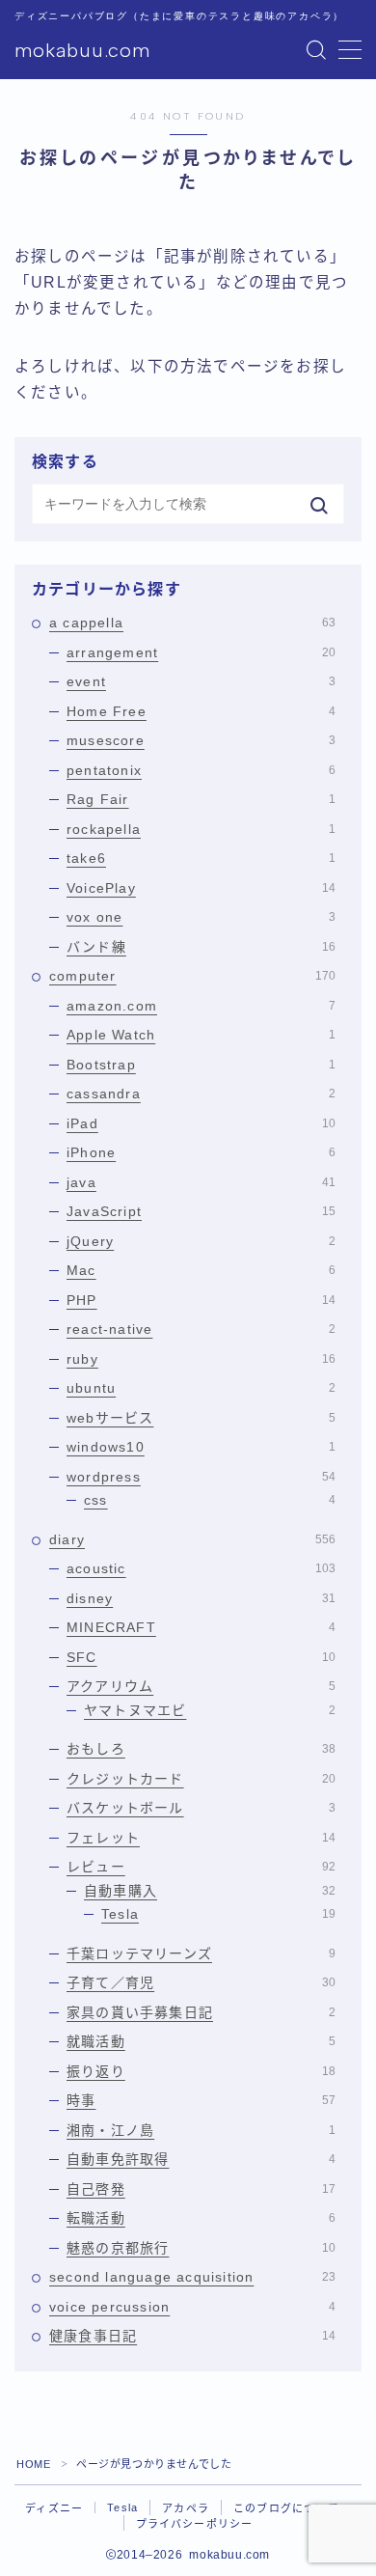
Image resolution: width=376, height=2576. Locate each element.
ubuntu (201, 1388)
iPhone (201, 1152)
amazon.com (201, 1006)
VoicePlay (201, 888)
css (210, 1500)
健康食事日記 (192, 2336)
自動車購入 (210, 1891)
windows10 (201, 1447)
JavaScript (201, 1211)
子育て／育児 (201, 1982)
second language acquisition (192, 2277)
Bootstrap (201, 1065)
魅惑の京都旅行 (201, 2248)
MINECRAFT (201, 1627)
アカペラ (186, 2508)
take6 (201, 858)
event (201, 681)
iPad (201, 1123)
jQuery (201, 1241)
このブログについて (286, 2508)
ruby (201, 1359)
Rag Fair (201, 799)
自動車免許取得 (201, 2159)
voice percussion (192, 2307)
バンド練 (201, 947)
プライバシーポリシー (195, 2524)
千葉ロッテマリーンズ (201, 1953)
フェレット (201, 1838)
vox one (201, 917)
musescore (201, 740)
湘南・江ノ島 (201, 2130)
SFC (201, 1657)
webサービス (201, 1418)
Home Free (201, 711)
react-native (201, 1329)
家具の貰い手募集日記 (201, 2012)
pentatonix (201, 770)
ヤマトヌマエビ (210, 1710)
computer (192, 976)
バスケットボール (201, 1808)
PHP (201, 1300)
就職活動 (201, 2041)
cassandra (201, 1094)
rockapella (201, 829)
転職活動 (201, 2218)
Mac (201, 1270)
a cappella (192, 623)
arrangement (201, 652)
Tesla (218, 1914)
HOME (33, 2464)
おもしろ (201, 1749)
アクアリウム (201, 1686)
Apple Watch (201, 1035)
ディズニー (54, 2508)
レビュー (201, 1867)
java (201, 1182)
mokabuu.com (82, 50)
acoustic (201, 1568)
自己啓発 (201, 2189)
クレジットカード (201, 1779)
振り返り (201, 2071)
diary (192, 1539)
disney (201, 1598)
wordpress (201, 1477)
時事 (201, 2100)
